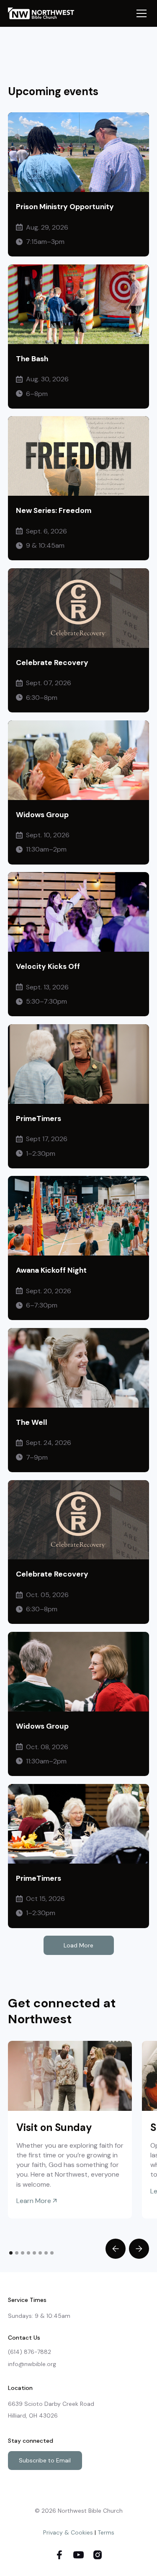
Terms (106, 2532)
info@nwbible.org (32, 2364)
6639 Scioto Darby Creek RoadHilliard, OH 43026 (51, 2410)
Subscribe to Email (45, 2460)
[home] (45, 13)
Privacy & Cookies (68, 2532)
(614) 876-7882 (30, 2352)
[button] (140, 13)
